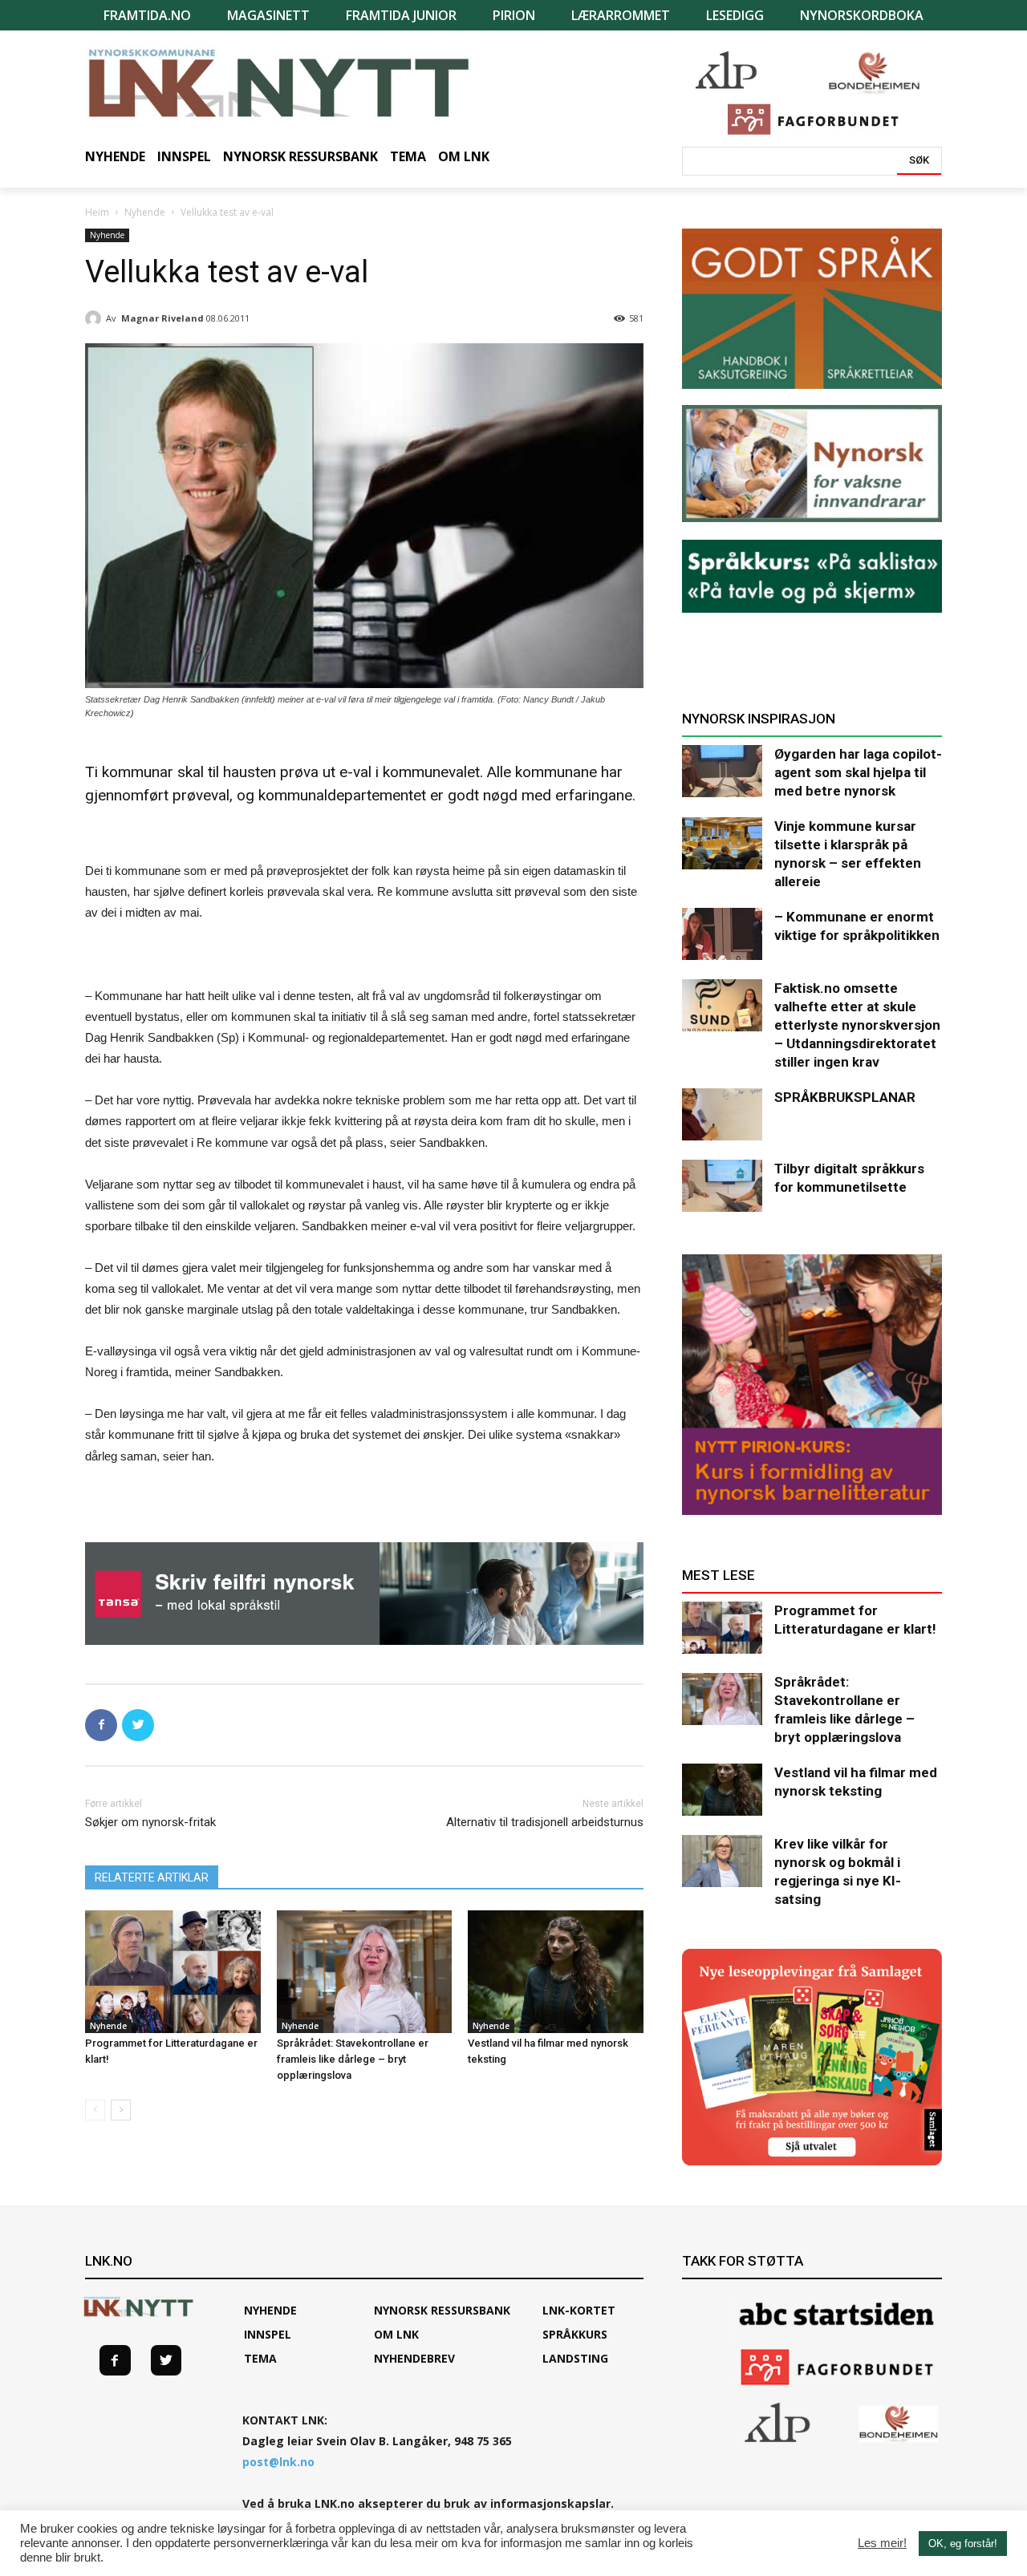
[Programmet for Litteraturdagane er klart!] (173, 1972)
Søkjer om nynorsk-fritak (150, 1822)
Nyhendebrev (414, 2358)
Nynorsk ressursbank (442, 2310)
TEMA (260, 2358)
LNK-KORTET (579, 2310)
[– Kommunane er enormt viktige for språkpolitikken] (722, 934)
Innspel (268, 2334)
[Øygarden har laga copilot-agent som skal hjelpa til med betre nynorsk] (722, 771)
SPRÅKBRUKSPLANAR (845, 1097)
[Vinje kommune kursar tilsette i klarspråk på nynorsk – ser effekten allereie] (722, 843)
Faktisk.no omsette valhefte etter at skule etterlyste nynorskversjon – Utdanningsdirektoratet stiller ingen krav (857, 1025)
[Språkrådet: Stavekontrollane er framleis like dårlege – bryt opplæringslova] (365, 1972)
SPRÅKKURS (575, 2334)
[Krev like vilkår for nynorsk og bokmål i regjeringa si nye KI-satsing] (722, 1861)
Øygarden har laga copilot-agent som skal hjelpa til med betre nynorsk (858, 772)
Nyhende (145, 212)
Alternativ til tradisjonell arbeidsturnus (545, 1822)
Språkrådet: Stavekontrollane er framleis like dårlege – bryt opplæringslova (353, 2059)
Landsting (575, 2358)
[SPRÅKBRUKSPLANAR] (722, 1114)
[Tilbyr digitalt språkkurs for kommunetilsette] (722, 1186)
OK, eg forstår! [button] (963, 2544)
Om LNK (396, 2334)
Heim (97, 212)
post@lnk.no (278, 2462)
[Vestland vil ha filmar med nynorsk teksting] (556, 1972)
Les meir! (882, 2543)
